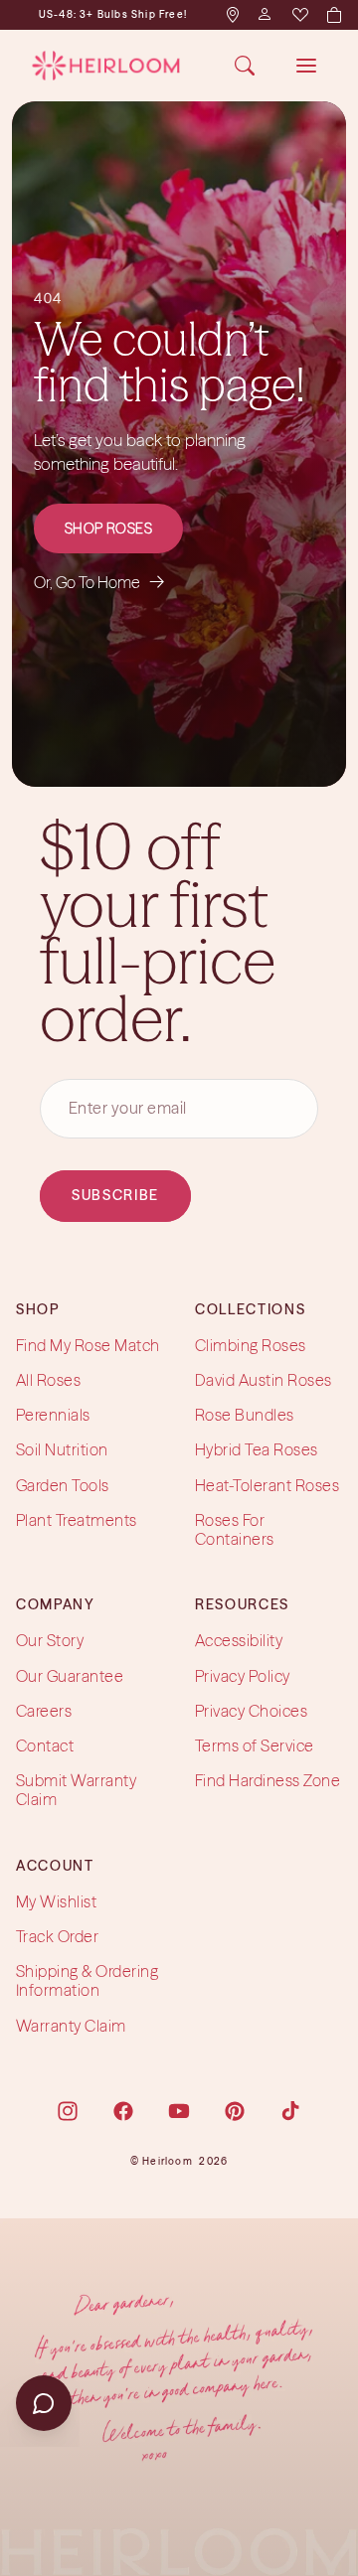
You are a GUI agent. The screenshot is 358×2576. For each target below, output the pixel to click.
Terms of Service (255, 1745)
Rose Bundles (245, 1415)
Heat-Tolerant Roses (267, 1485)
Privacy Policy (243, 1676)
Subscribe (115, 1195)
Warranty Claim (71, 2026)
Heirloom (168, 2161)
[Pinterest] (235, 2111)
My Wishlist (56, 1901)
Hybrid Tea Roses (257, 1450)
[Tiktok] (290, 2111)
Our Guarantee (70, 1676)
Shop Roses (109, 529)
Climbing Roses (251, 1345)
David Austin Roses (264, 1380)
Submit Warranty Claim (76, 1790)
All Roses (48, 1380)
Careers (44, 1711)
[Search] (245, 66)
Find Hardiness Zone (268, 1780)
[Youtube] (179, 2111)
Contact (45, 1745)
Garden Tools (63, 1485)
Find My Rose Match (88, 1345)
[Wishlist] (299, 15)
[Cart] (333, 15)
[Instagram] (68, 2111)
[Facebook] (123, 2111)
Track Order (57, 1936)
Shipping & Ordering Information (87, 1980)
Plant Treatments (77, 1520)
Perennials (53, 1415)
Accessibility (239, 1641)
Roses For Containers (235, 1529)
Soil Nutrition (62, 1450)
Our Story (50, 1641)
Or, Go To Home (99, 582)
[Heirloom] (106, 66)
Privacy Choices (251, 1711)
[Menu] (306, 66)
